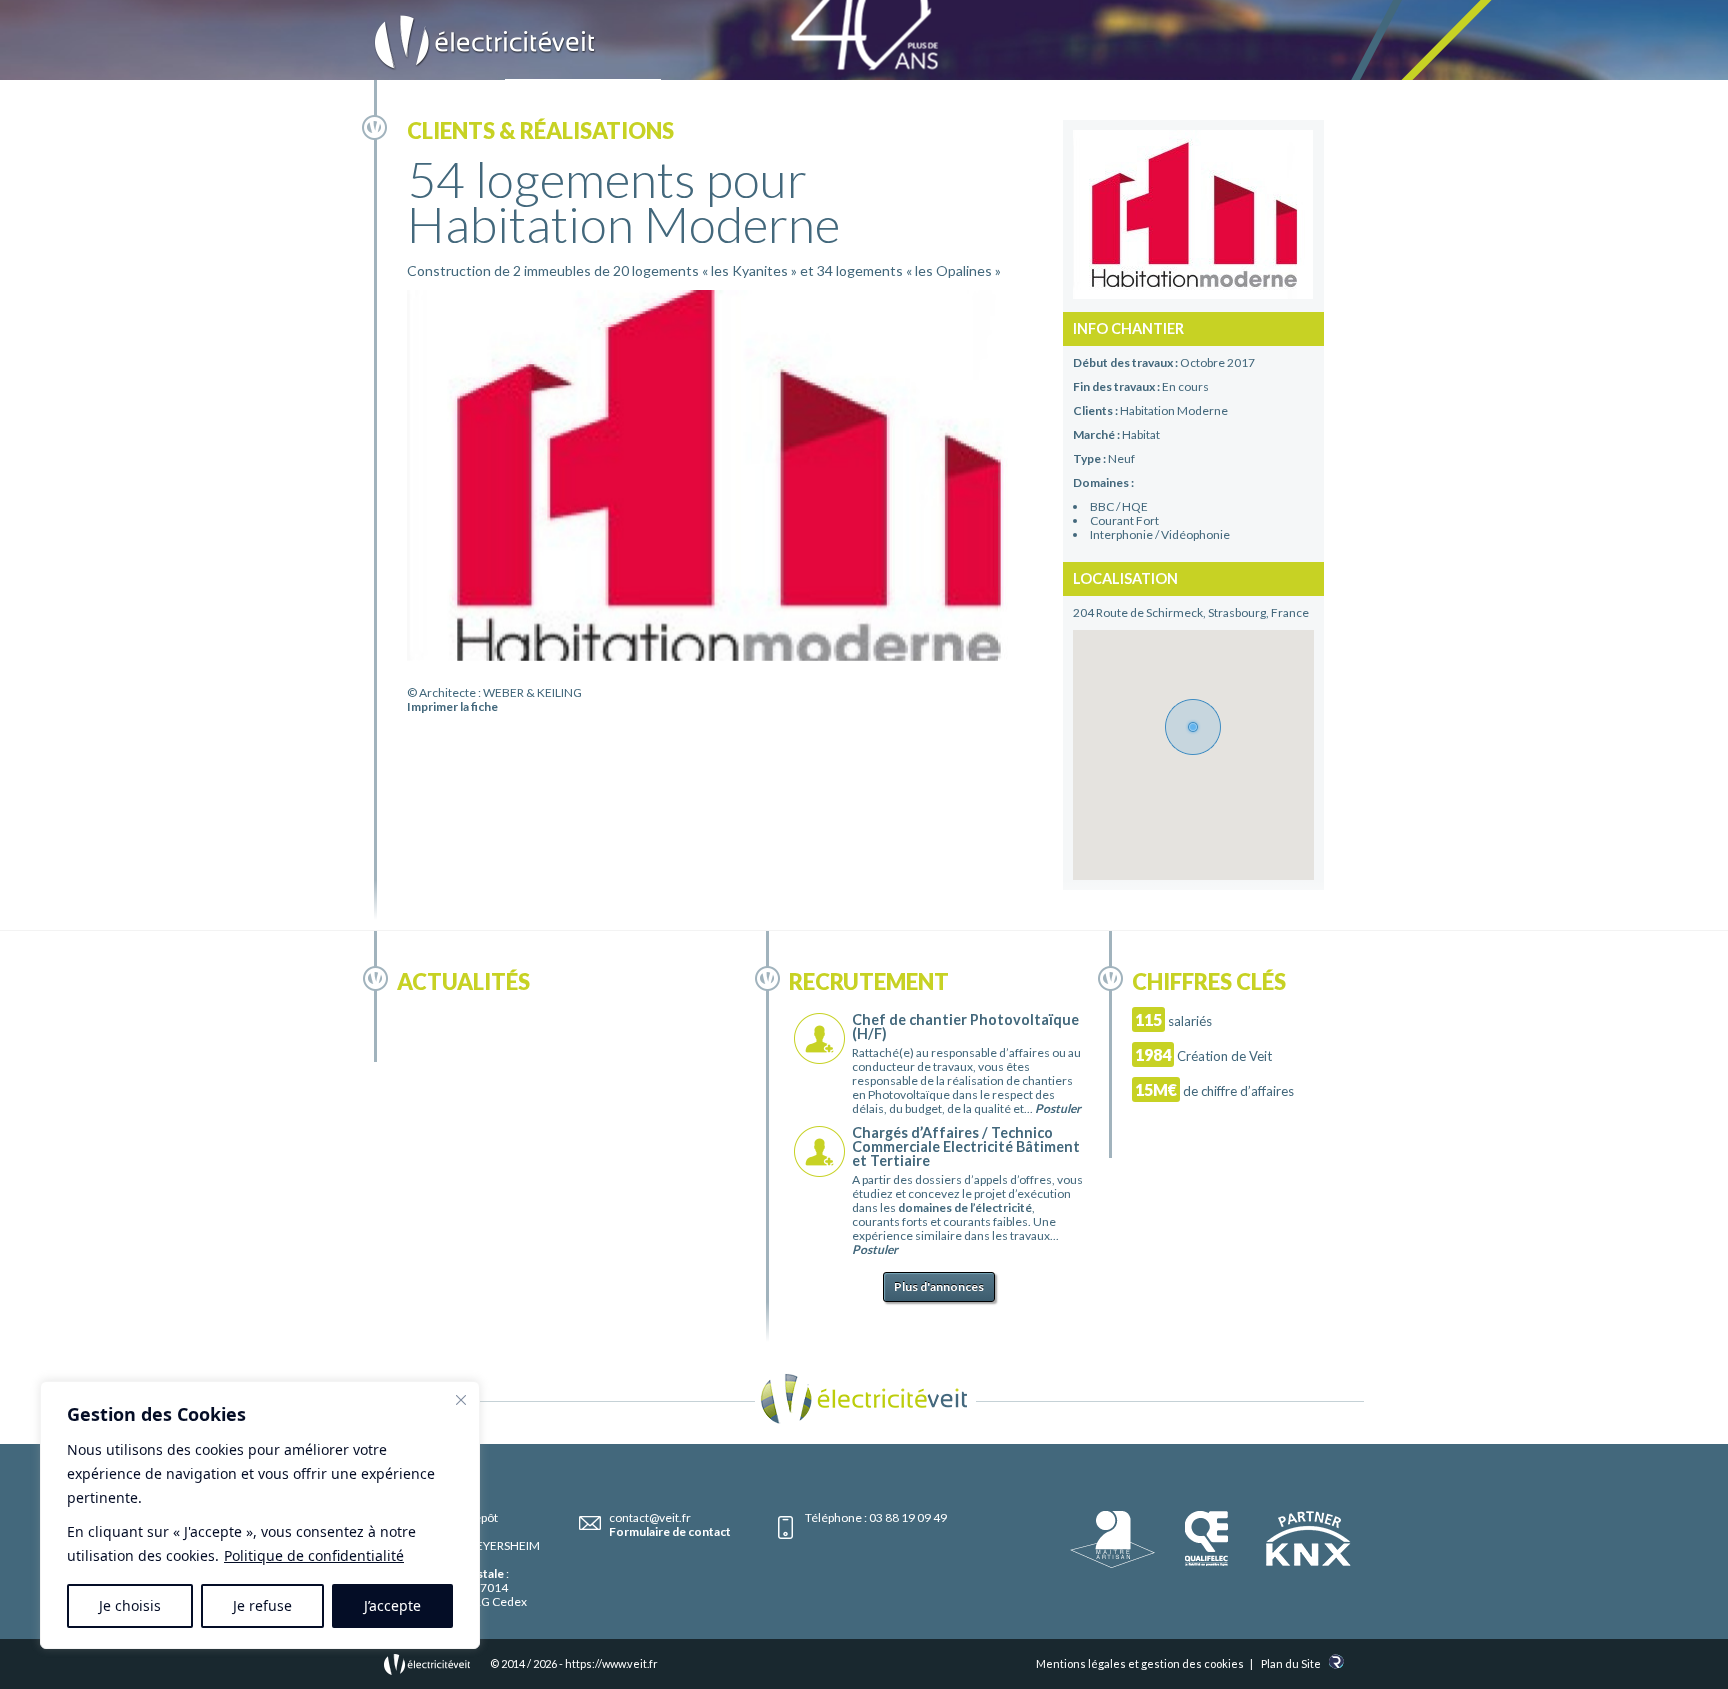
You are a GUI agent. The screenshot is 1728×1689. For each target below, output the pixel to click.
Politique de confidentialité (314, 1555)
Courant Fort (1124, 520)
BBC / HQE (1119, 506)
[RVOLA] (1336, 1664)
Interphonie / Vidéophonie (1160, 534)
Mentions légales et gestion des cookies (1140, 1663)
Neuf (1121, 458)
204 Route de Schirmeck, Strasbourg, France (1191, 612)
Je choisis (130, 1605)
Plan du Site (1291, 1663)
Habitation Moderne (1174, 410)
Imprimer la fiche (452, 706)
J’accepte (392, 1605)
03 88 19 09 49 (908, 1517)
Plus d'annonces (939, 1286)
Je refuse (262, 1605)
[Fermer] (461, 1400)
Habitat (1141, 434)
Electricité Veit (485, 43)
